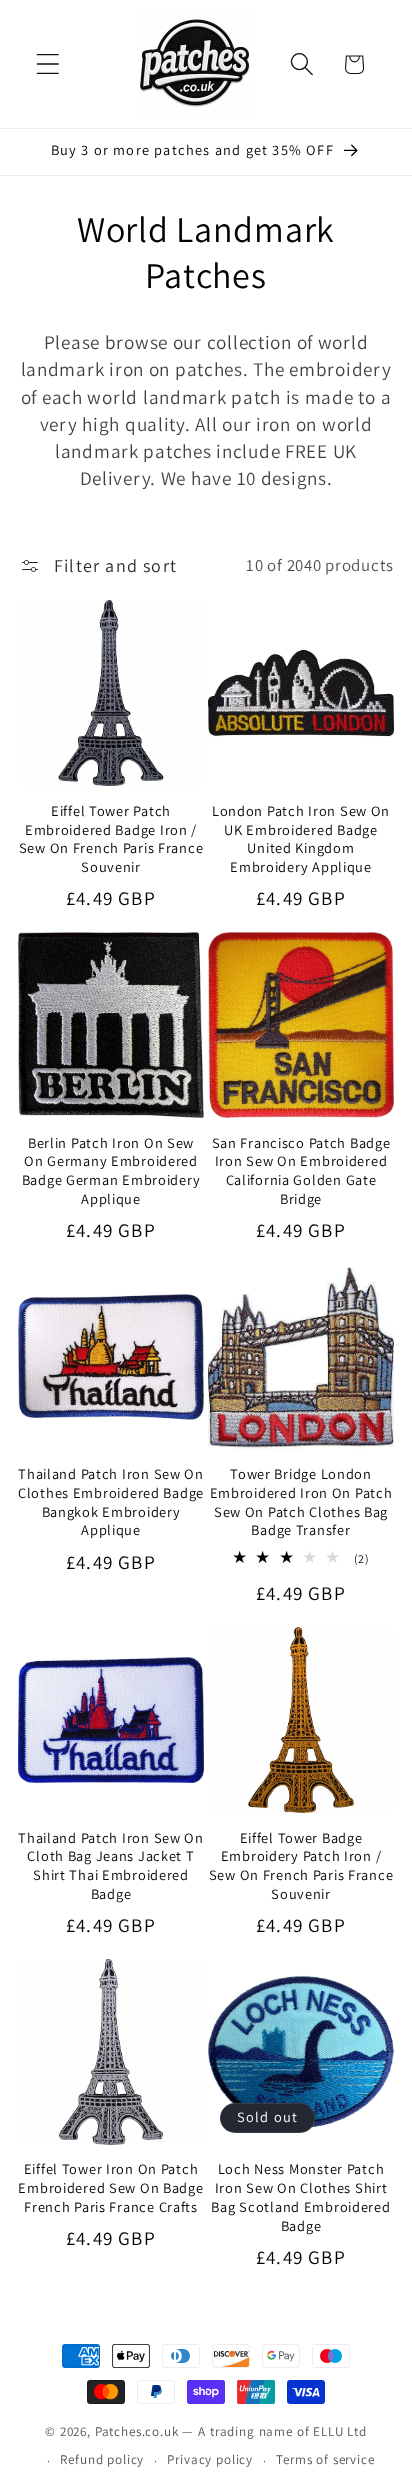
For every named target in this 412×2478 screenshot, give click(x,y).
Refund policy (102, 2459)
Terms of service (325, 2459)
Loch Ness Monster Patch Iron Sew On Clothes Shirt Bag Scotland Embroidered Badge (300, 2197)
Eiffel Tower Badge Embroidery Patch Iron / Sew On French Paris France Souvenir (301, 1866)
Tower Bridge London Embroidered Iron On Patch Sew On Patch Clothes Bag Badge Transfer (301, 1502)
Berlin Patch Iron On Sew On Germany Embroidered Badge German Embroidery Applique (111, 1171)
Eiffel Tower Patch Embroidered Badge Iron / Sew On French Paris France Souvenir (111, 839)
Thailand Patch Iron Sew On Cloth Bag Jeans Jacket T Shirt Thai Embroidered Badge (111, 1866)
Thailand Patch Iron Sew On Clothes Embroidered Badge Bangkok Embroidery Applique (111, 1502)
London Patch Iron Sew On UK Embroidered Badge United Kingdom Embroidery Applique (301, 839)
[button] (48, 64)
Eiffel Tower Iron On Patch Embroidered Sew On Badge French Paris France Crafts (110, 2187)
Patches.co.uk (137, 2431)
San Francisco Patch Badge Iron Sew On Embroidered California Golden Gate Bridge (301, 1171)
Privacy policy (210, 2459)
